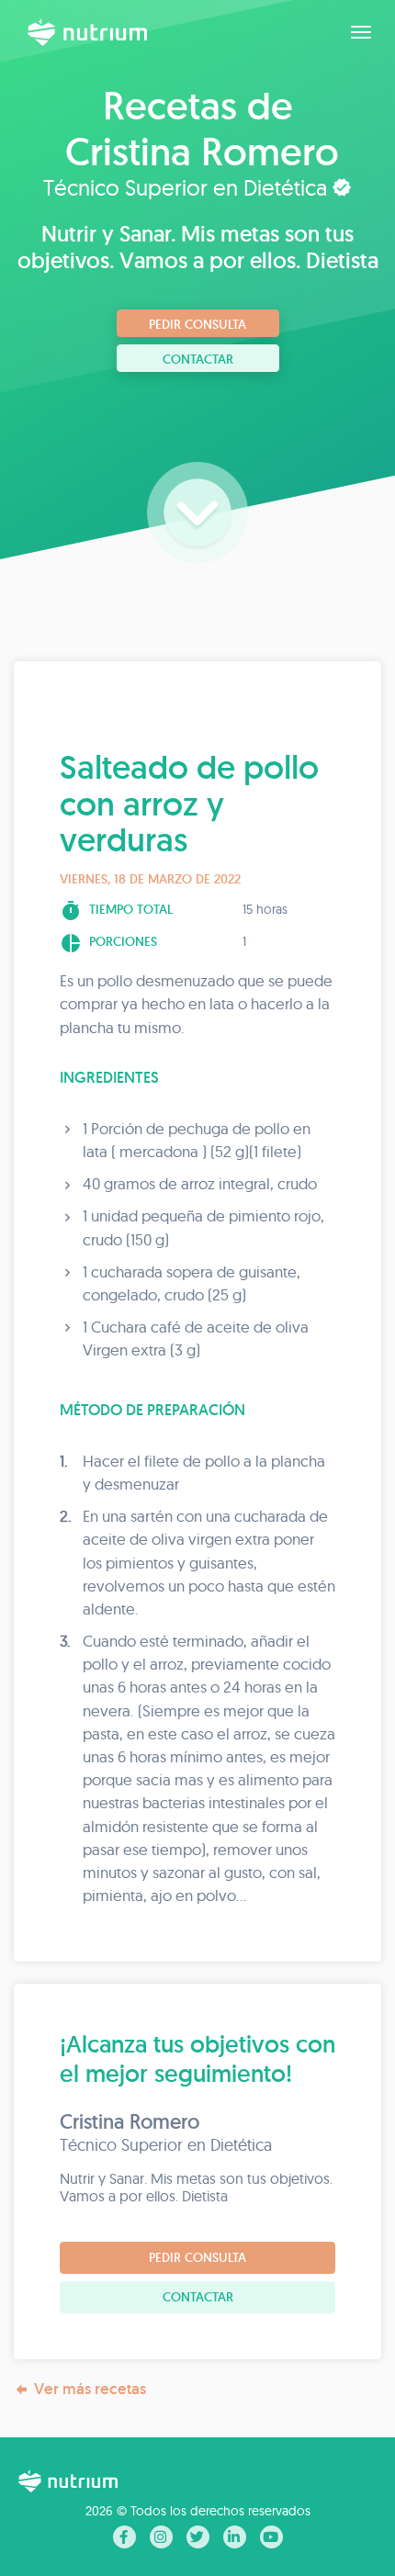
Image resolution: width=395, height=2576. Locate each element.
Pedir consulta (197, 324)
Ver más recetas (90, 2389)
